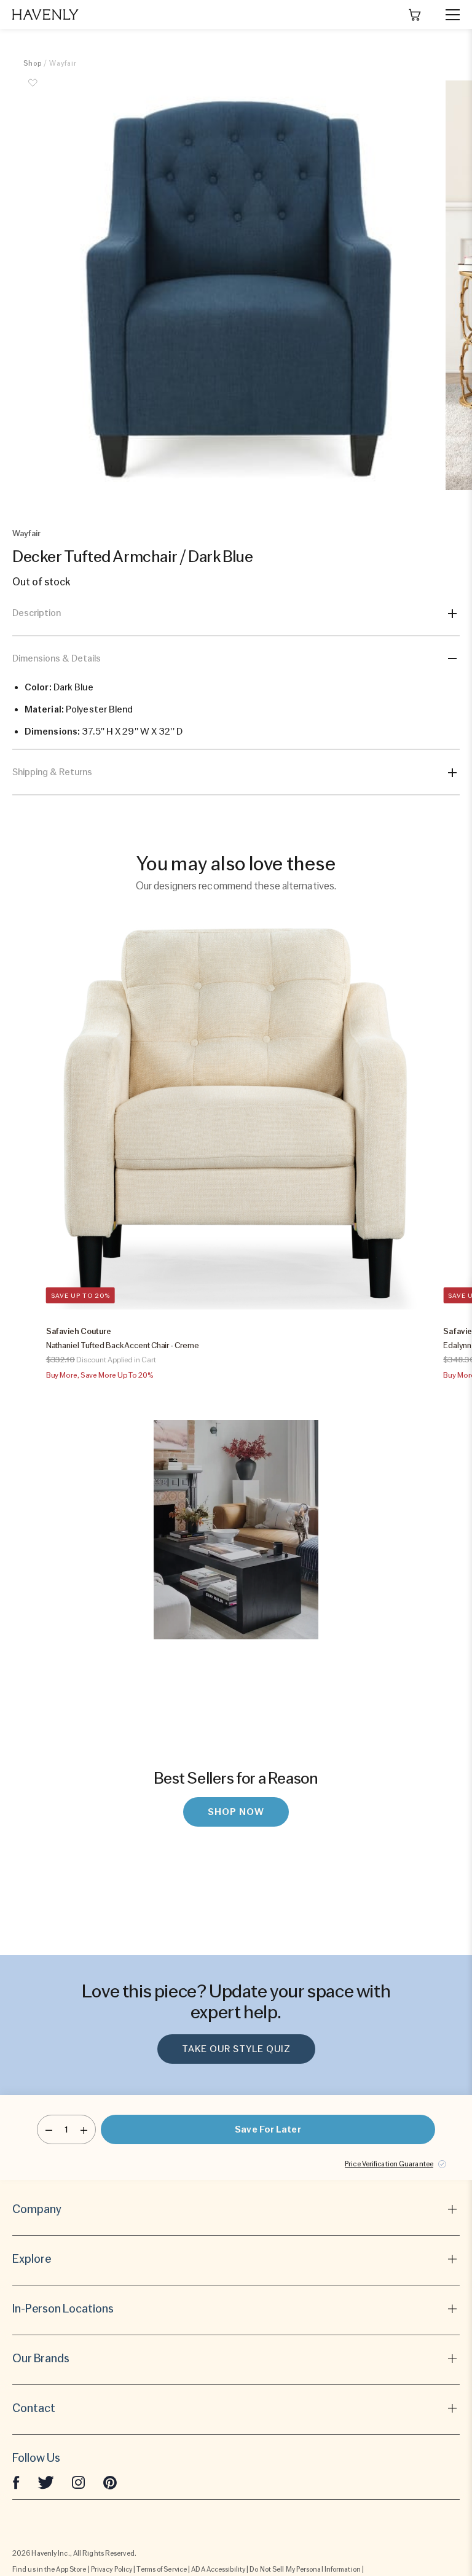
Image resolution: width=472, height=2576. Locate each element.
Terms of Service (162, 2569)
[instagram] (79, 2481)
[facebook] (16, 2481)
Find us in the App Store (49, 2569)
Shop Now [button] (236, 1812)
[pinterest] (110, 2481)
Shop (33, 63)
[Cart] (415, 15)
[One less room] (49, 2129)
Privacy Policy (112, 2569)
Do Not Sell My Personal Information (305, 2569)
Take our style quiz (236, 2049)
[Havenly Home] (45, 14)
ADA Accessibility (218, 2569)
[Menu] (447, 15)
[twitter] (46, 2481)
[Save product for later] (33, 90)
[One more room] (84, 2129)
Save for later (268, 2129)
